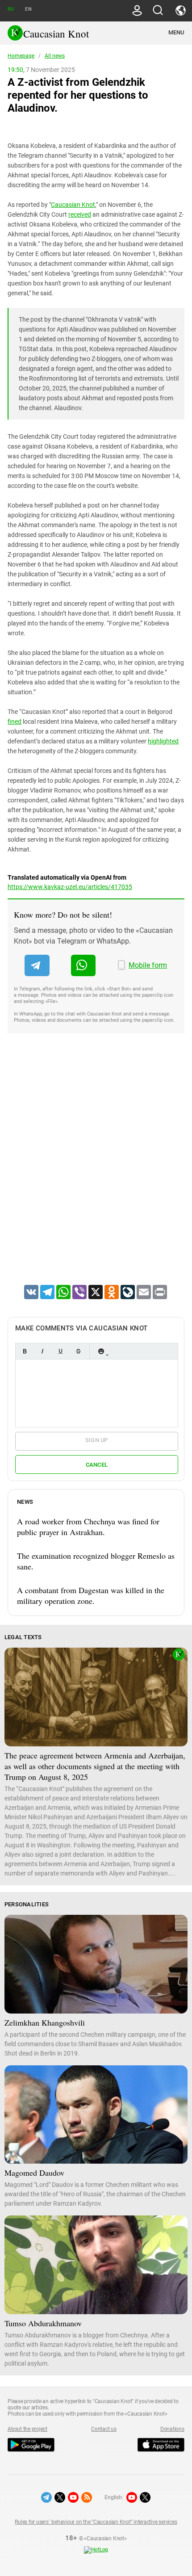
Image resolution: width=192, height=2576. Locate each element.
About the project (27, 2429)
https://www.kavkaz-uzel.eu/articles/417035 (70, 887)
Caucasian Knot (73, 205)
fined (15, 722)
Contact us (104, 2429)
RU (11, 9)
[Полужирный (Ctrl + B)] (25, 1351)
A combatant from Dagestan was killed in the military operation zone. (91, 1595)
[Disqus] (96, 1171)
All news (55, 56)
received (80, 214)
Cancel (97, 1465)
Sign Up (97, 1440)
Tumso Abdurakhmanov (43, 2323)
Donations (172, 2429)
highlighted (163, 741)
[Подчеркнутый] (60, 1351)
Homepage (21, 56)
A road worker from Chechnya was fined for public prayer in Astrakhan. (88, 1527)
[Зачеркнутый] (78, 1351)
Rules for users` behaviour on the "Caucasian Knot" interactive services (96, 2522)
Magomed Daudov (34, 2173)
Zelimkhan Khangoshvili (45, 2022)
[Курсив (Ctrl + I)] (42, 1351)
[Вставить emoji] (101, 1351)
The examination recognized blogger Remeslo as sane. (96, 1561)
